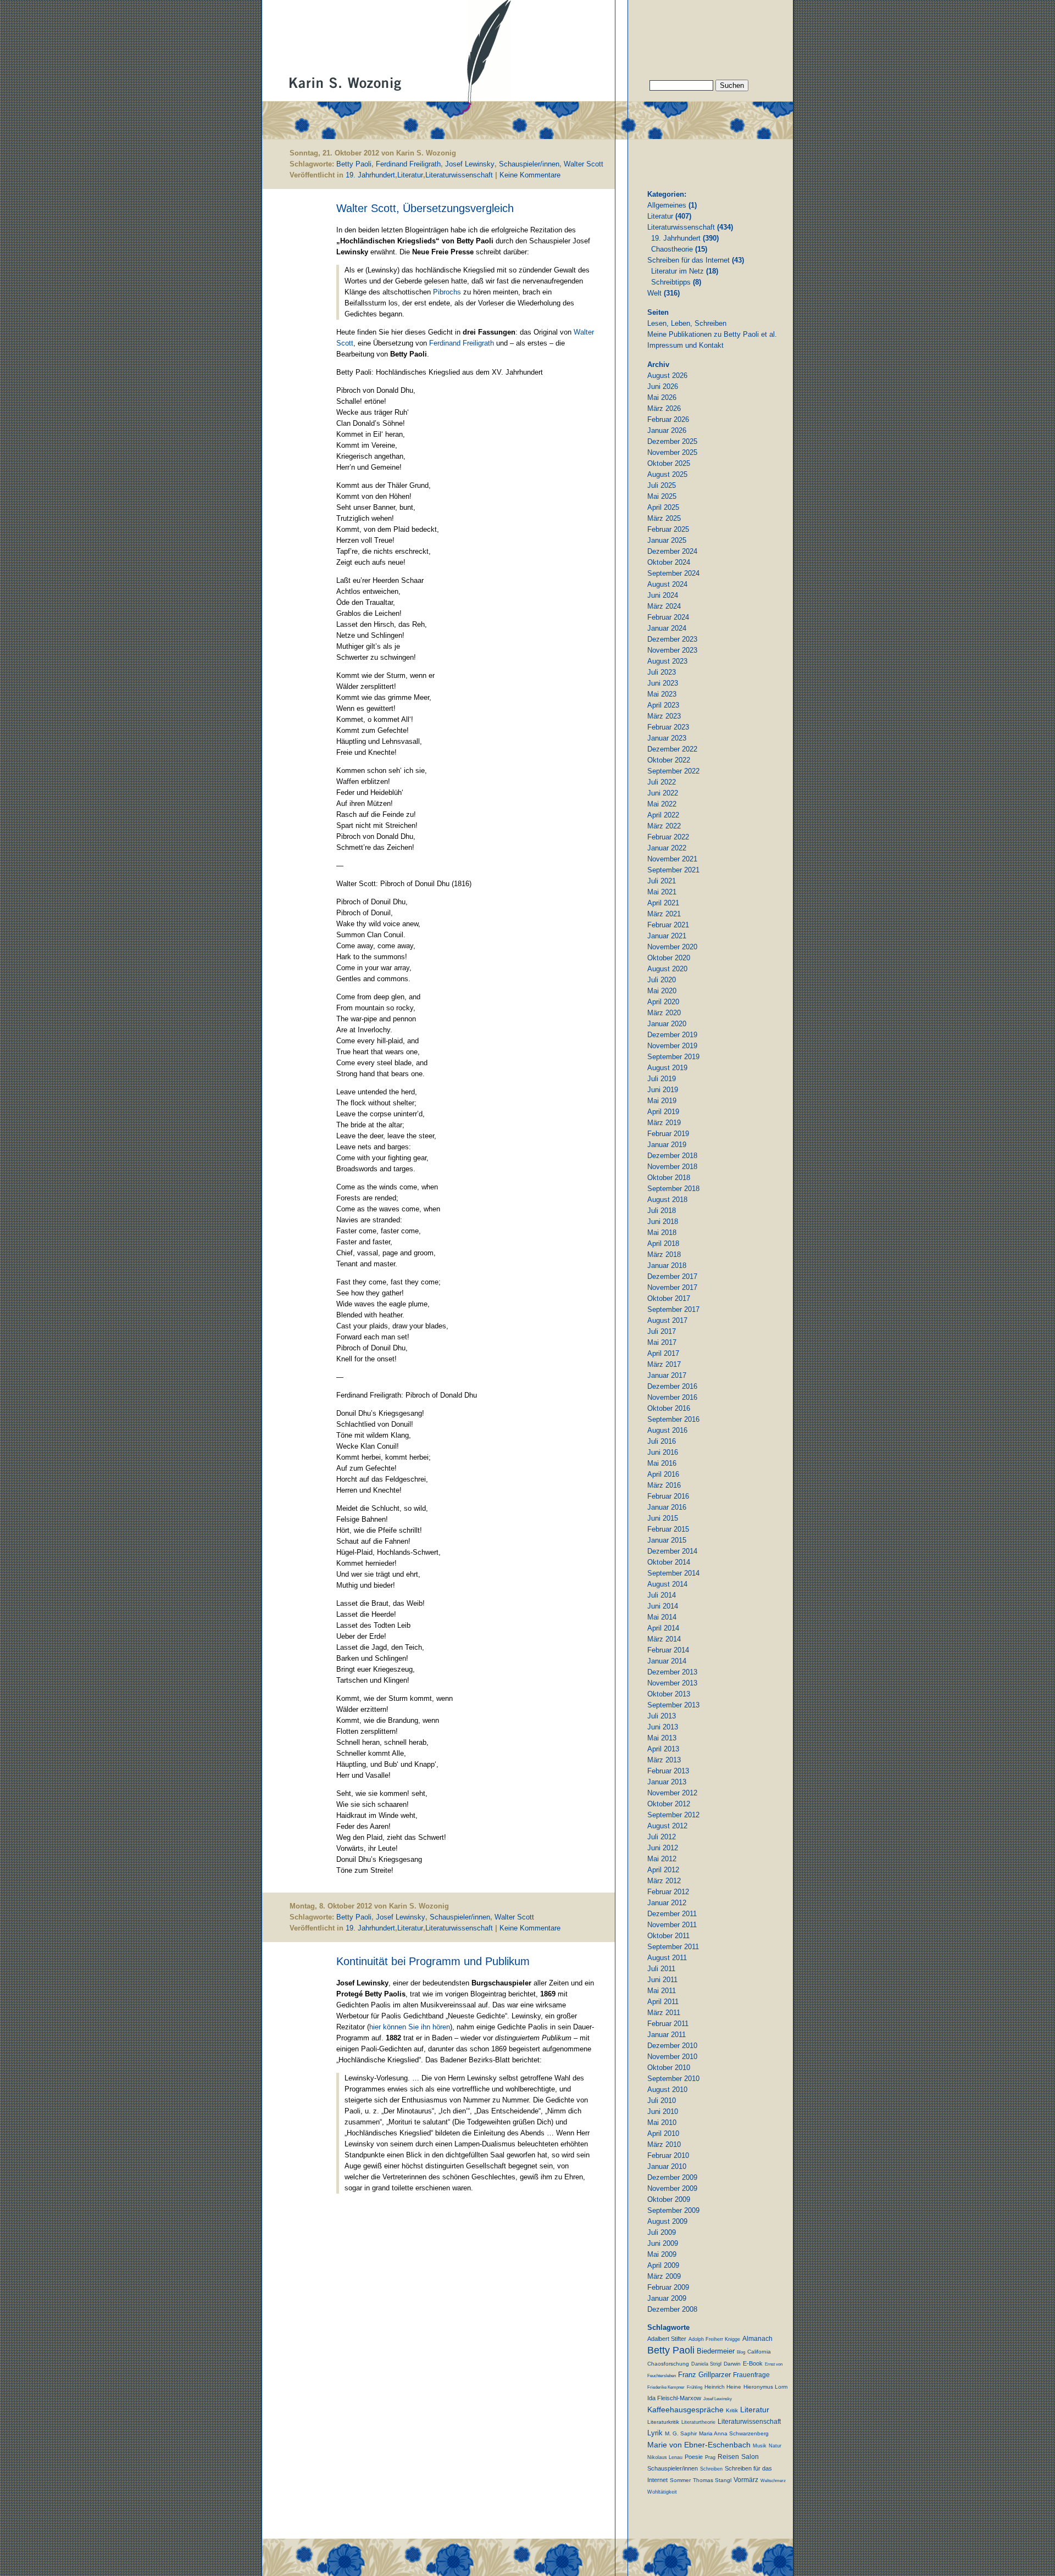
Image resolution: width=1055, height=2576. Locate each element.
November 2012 (672, 1793)
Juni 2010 (663, 2112)
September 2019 (673, 1057)
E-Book (753, 2363)
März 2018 (664, 1254)
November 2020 (672, 947)
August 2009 (667, 2221)
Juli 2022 (662, 782)
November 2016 (672, 1397)
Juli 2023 (662, 672)
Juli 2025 (662, 485)
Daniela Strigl (706, 2364)
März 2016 (664, 1485)
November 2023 (672, 650)
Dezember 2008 (672, 2309)
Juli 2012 (662, 1837)
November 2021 (672, 859)
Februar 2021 (668, 925)
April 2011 (663, 2002)
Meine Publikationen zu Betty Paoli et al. (712, 334)
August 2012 (667, 1826)
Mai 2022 (662, 804)
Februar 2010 (668, 2155)
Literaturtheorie (698, 2422)
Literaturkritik (663, 2422)
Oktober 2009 (669, 2199)
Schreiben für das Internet (688, 260)
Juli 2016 (662, 1441)
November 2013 (672, 1683)
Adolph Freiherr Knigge (714, 2339)
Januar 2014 (667, 1661)
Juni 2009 (663, 2243)
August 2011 (667, 1958)
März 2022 (664, 826)
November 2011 (672, 1925)
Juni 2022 (663, 793)
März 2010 (664, 2144)
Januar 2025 (667, 540)
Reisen (728, 2457)
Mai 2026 (662, 397)
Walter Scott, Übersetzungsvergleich (425, 208)
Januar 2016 (667, 1507)
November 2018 (672, 1167)
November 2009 (672, 2188)
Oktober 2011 (668, 1936)
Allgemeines (667, 205)
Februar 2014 (668, 1650)
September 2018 (673, 1189)
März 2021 (664, 914)
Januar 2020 (667, 1024)
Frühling (695, 2387)
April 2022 (663, 815)
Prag (710, 2457)
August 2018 (667, 1200)
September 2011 (673, 1947)
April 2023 (663, 705)
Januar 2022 (667, 848)
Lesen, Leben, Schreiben (687, 323)
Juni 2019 (663, 1090)
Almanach (757, 2339)
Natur (775, 2446)
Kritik (732, 2410)
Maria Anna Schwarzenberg (734, 2433)
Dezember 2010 (672, 2046)
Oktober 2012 (669, 1804)
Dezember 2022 (672, 749)
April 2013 (663, 1749)
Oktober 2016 (669, 1408)
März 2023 (664, 716)
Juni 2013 (663, 1727)
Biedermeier (716, 2351)
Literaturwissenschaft (459, 175)
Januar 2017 (667, 1375)
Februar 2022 (668, 837)
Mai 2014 (662, 1617)
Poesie (694, 2457)
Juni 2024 (663, 595)
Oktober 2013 (669, 1694)
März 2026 (664, 408)
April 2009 (663, 2265)
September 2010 (673, 2079)
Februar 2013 (668, 1771)
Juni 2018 (663, 1222)
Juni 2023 (663, 683)
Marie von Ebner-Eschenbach (699, 2445)
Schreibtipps (671, 282)
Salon (750, 2457)
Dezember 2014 (672, 1551)
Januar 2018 (667, 1265)
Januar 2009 (667, 2298)
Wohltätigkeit (662, 2492)
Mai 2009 (662, 2254)
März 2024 (664, 606)
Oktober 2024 (669, 562)
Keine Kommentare (530, 175)
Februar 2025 (668, 529)
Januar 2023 (667, 738)
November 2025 (672, 452)
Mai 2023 (662, 694)
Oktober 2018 (669, 1178)
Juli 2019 (662, 1079)
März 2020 (664, 1013)
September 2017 (673, 1309)
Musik (760, 2446)
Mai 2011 (662, 1991)
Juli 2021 (662, 881)
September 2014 (673, 1573)
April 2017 (663, 1353)
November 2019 (672, 1046)
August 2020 (667, 969)
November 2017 (672, 1287)
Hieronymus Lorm (765, 2387)
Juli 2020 (662, 980)
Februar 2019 (668, 1134)
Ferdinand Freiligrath (408, 164)
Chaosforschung (668, 2364)
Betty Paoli (354, 164)
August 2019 (667, 1068)
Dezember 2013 (672, 1672)
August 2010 (667, 2090)
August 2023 (667, 661)
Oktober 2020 (669, 958)
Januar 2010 (667, 2166)
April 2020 (663, 1002)
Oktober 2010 (669, 2068)
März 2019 (664, 1123)
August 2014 (667, 1584)
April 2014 (663, 1628)
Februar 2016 (668, 1496)
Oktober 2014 (669, 1562)
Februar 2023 (668, 727)
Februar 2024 (668, 617)
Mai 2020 (662, 991)
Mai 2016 (662, 1463)
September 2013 (673, 1705)
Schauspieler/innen (529, 164)
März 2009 (664, 2276)
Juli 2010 (662, 2101)
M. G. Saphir (681, 2433)
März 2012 (664, 1881)
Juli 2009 (662, 2232)
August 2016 (667, 1430)
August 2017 (667, 1320)
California (759, 2352)
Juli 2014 (662, 1595)
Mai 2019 (662, 1101)
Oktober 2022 (669, 760)
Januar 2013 (667, 1782)
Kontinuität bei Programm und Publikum (433, 1961)
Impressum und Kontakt (685, 345)
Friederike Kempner (666, 2387)
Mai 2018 (662, 1233)
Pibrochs (447, 292)
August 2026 (667, 375)
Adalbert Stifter (667, 2339)
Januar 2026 (667, 430)
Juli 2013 (662, 1716)
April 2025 (663, 507)
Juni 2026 (663, 386)
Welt (654, 293)
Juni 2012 (663, 1848)
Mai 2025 (662, 496)
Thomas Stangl (712, 2480)
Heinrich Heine (723, 2387)
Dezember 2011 (672, 1914)
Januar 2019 (667, 1145)
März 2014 (664, 1639)
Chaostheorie (672, 249)
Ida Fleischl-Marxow (674, 2398)
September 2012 (673, 1815)
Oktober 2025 (669, 463)
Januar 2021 (667, 936)
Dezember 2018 (672, 1156)
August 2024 (667, 584)
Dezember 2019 (672, 1035)
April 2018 (663, 1244)
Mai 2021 (662, 892)
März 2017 (664, 1364)
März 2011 (664, 2013)
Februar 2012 (668, 1892)
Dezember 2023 (672, 639)
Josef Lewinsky (470, 164)
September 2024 (673, 573)
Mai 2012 (662, 1859)
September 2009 (673, 2210)
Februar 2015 (668, 1529)
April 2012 (663, 1870)
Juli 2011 (661, 1969)
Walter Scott (584, 164)
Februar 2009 (668, 2287)
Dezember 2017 (672, 1276)
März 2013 (664, 1760)
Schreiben (711, 2469)
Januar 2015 (667, 1540)
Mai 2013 (662, 1738)
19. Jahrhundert (370, 175)
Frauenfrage (751, 2375)
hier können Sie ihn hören (410, 2027)
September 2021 (673, 870)
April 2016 (663, 1474)
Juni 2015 (663, 1518)
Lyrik (655, 2433)
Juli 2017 (662, 1331)
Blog (741, 2352)
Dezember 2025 (672, 441)
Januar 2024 (667, 628)
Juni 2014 (663, 1606)
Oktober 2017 (669, 1298)
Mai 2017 (662, 1342)
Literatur (410, 175)
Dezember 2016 (672, 1386)
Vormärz (746, 2480)
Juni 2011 (662, 1980)
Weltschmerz (773, 2481)
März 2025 (664, 518)
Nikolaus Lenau (665, 2457)
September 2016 (673, 1419)
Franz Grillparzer (704, 2375)
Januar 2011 (667, 2035)
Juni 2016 (663, 1452)
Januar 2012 (667, 1903)
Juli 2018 (662, 1211)
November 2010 (672, 2057)
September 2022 (673, 771)
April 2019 (663, 1112)
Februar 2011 (668, 2024)
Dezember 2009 (672, 2177)
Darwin (732, 2364)
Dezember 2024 (672, 551)
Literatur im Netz (678, 271)
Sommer (680, 2480)
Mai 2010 (662, 2122)
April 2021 (663, 903)
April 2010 (663, 2133)
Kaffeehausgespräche (685, 2410)
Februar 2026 (668, 419)
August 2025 (667, 474)
